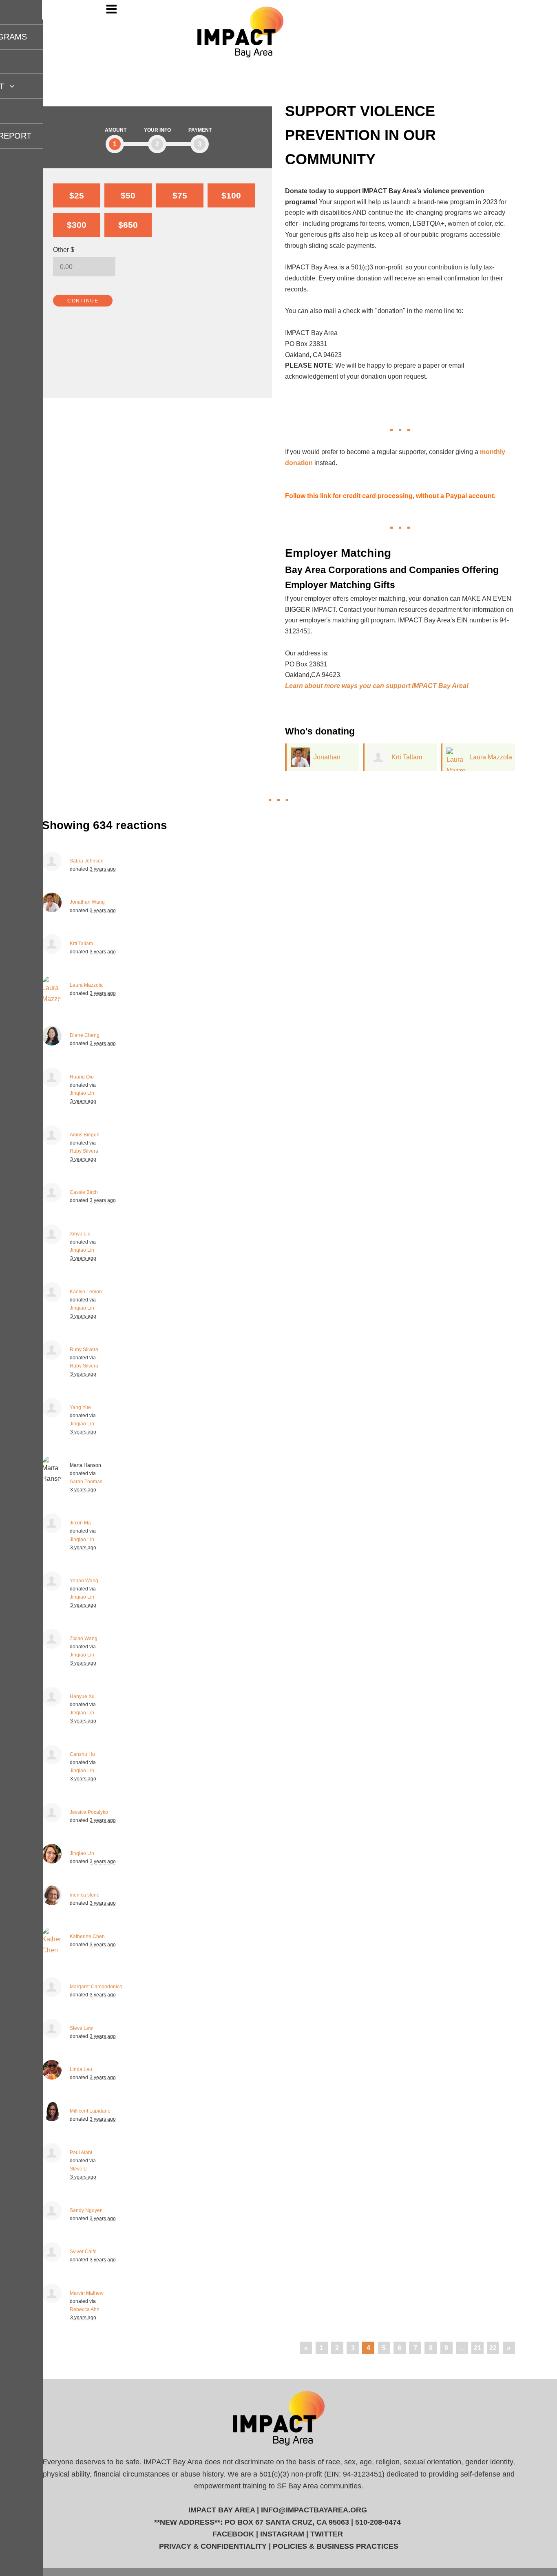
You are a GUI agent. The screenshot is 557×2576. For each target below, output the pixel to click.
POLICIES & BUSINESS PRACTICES (336, 2546)
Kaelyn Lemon (86, 1292)
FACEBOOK (233, 2534)
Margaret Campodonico (96, 1987)
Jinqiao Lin (82, 1093)
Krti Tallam (407, 757)
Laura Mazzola (491, 757)
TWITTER (327, 2534)
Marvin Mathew (87, 2293)
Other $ (64, 249)
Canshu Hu (82, 1754)
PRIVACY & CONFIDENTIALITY (213, 2546)
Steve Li (79, 2169)
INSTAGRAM (282, 2534)
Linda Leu (81, 2069)
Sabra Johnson (87, 861)
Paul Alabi (81, 2153)
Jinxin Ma (80, 1523)
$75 (180, 195)
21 (477, 2348)
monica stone (85, 1895)
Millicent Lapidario (90, 2111)
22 (493, 2348)
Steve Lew (81, 2028)
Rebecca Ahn (85, 2309)
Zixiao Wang (84, 1639)
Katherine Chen (87, 1936)
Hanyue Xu (82, 1696)
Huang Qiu (82, 1077)
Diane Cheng (85, 1035)
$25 (77, 195)
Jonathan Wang (87, 902)
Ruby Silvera (84, 1151)
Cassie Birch (84, 1192)
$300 (77, 225)
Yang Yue (80, 1407)
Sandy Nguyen (86, 2210)
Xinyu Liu (80, 1234)
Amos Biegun (85, 1135)
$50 (128, 195)
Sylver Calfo (83, 2252)
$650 (128, 225)
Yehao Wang (84, 1581)
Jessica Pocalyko (89, 1812)
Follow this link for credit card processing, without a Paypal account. (391, 496)
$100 (231, 195)
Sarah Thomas (86, 1482)
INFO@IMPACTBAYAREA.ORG (314, 2510)
